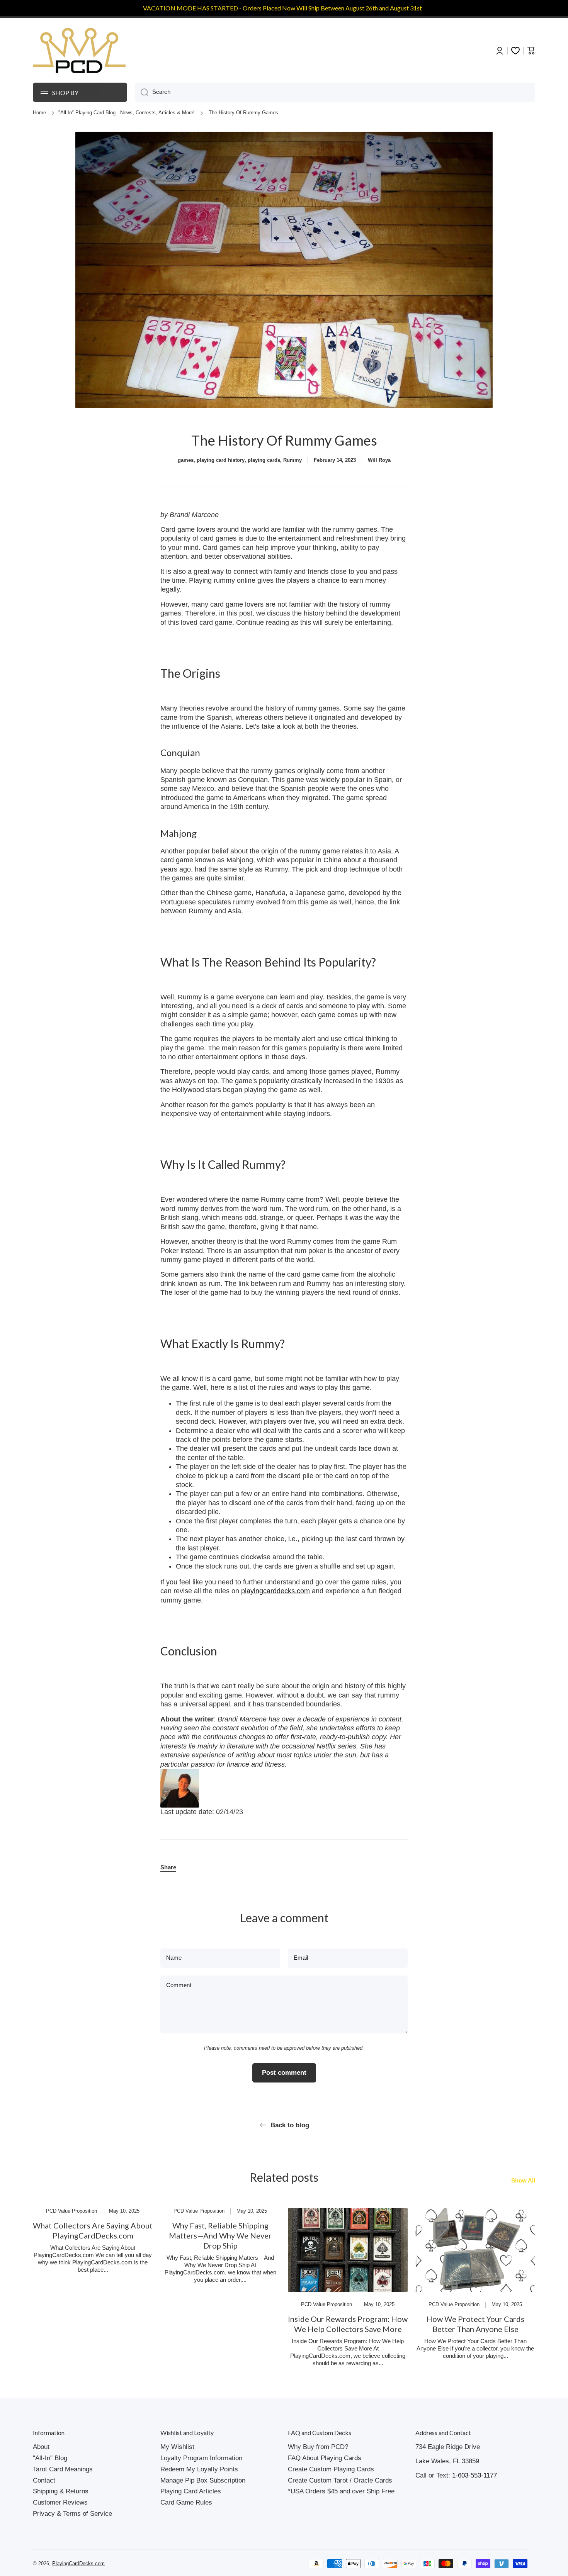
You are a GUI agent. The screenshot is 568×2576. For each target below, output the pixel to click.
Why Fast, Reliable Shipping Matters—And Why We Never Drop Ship (220, 2235)
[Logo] (79, 51)
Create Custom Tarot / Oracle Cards (340, 2480)
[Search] (142, 92)
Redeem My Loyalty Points (199, 2469)
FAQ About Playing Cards (325, 2458)
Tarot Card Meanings (63, 2469)
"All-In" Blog (50, 2458)
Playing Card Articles (191, 2491)
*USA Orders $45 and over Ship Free (341, 2491)
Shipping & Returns (61, 2491)
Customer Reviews (60, 2502)
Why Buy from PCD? (318, 2447)
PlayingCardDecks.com (78, 2564)
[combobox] (335, 92)
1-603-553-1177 (474, 2475)
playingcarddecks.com (275, 1591)
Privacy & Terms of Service (72, 2514)
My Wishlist (177, 2447)
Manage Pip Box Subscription (203, 2480)
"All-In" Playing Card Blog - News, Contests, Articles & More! (127, 113)
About (41, 2447)
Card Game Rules (186, 2502)
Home (39, 113)
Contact (44, 2480)
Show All (523, 2181)
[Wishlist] (515, 51)
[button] (168, 1868)
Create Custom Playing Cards (331, 2469)
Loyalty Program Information (201, 2458)
